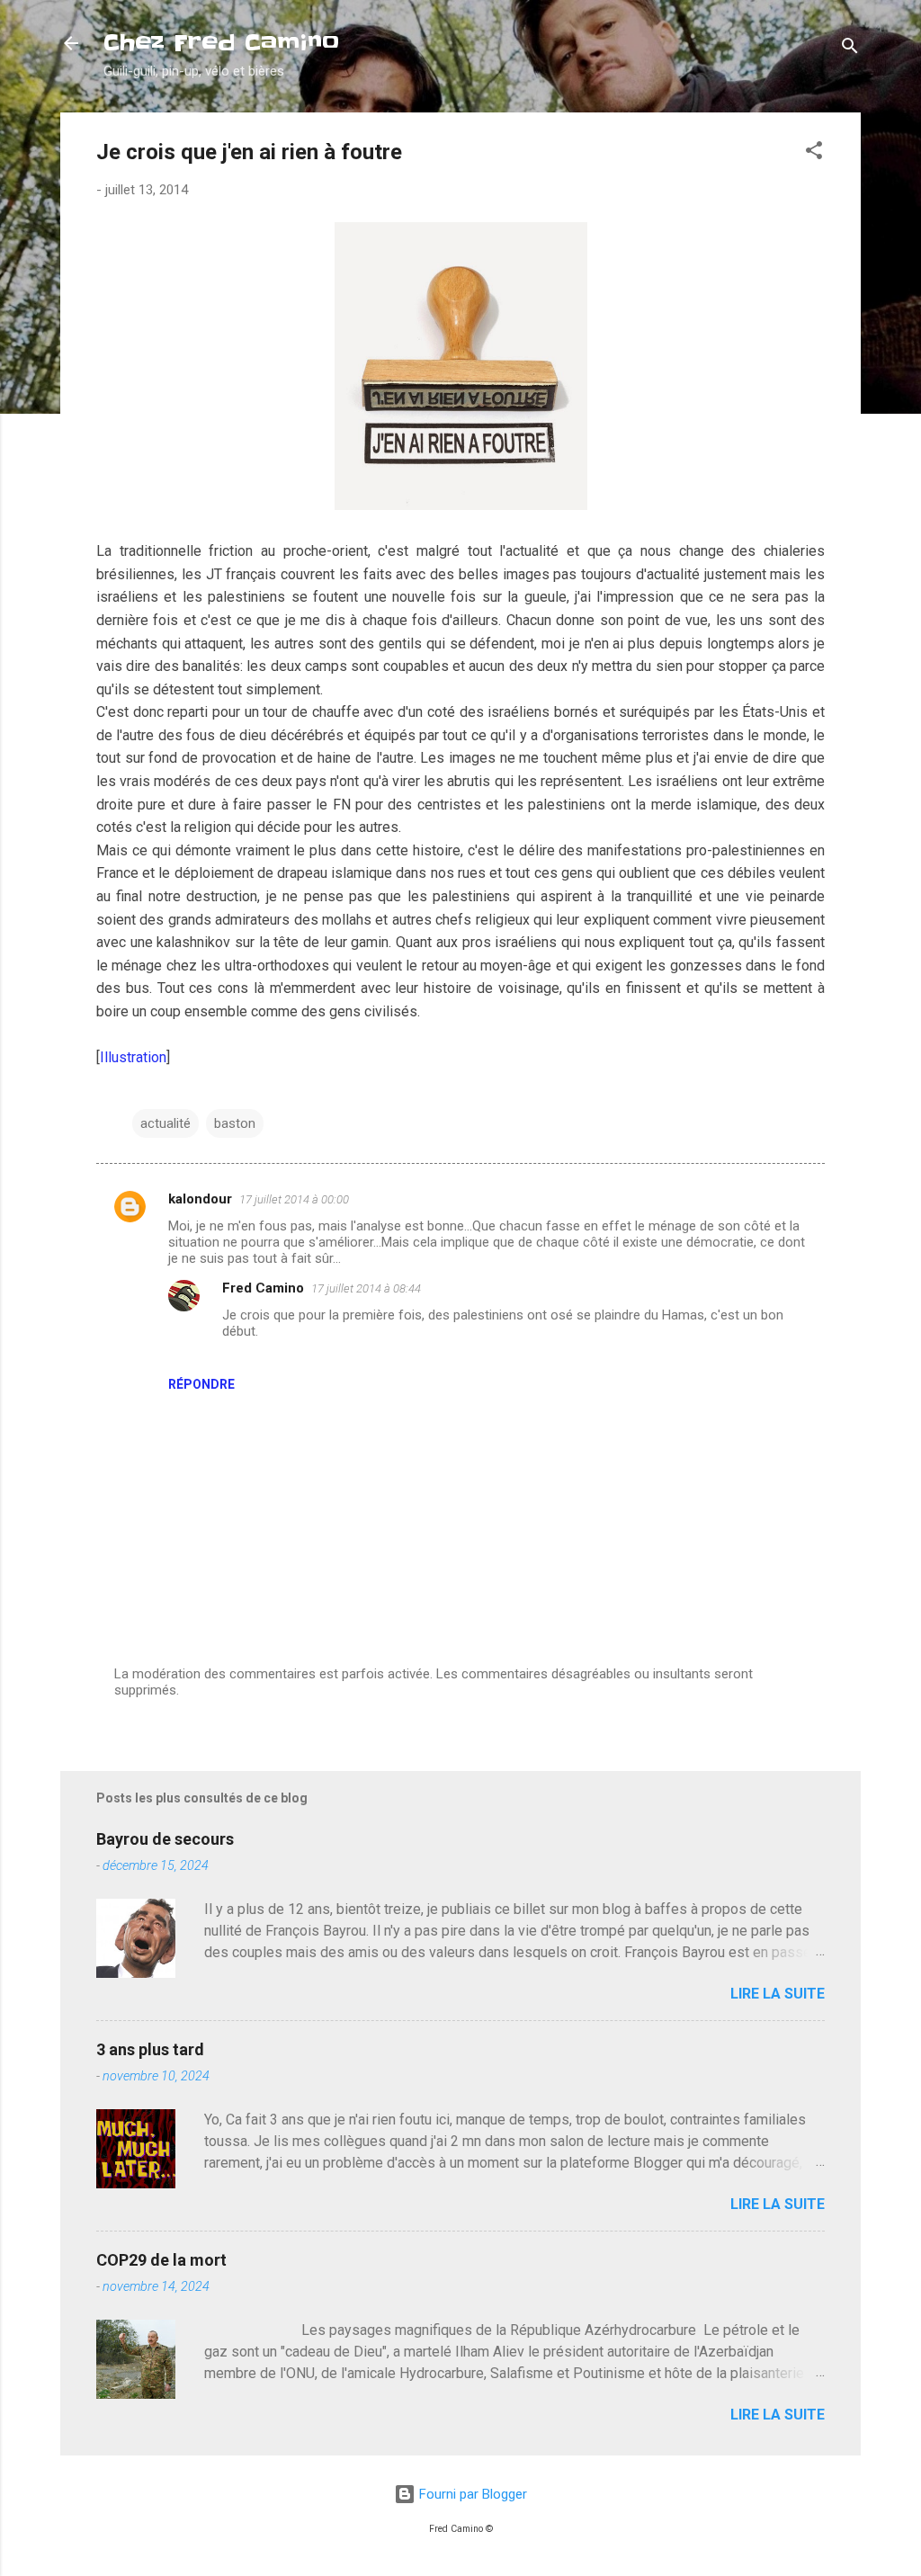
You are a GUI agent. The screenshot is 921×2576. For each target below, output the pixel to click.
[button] (814, 153)
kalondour (200, 1199)
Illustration (133, 1057)
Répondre (201, 1384)
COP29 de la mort (161, 2260)
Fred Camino (263, 1288)
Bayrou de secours (165, 1839)
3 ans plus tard (150, 2049)
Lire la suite (778, 1994)
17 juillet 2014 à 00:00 (294, 1199)
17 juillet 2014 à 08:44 (366, 1288)
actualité (165, 1123)
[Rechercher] (850, 49)
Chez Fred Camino (221, 43)
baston (235, 1123)
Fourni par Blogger (471, 2494)
